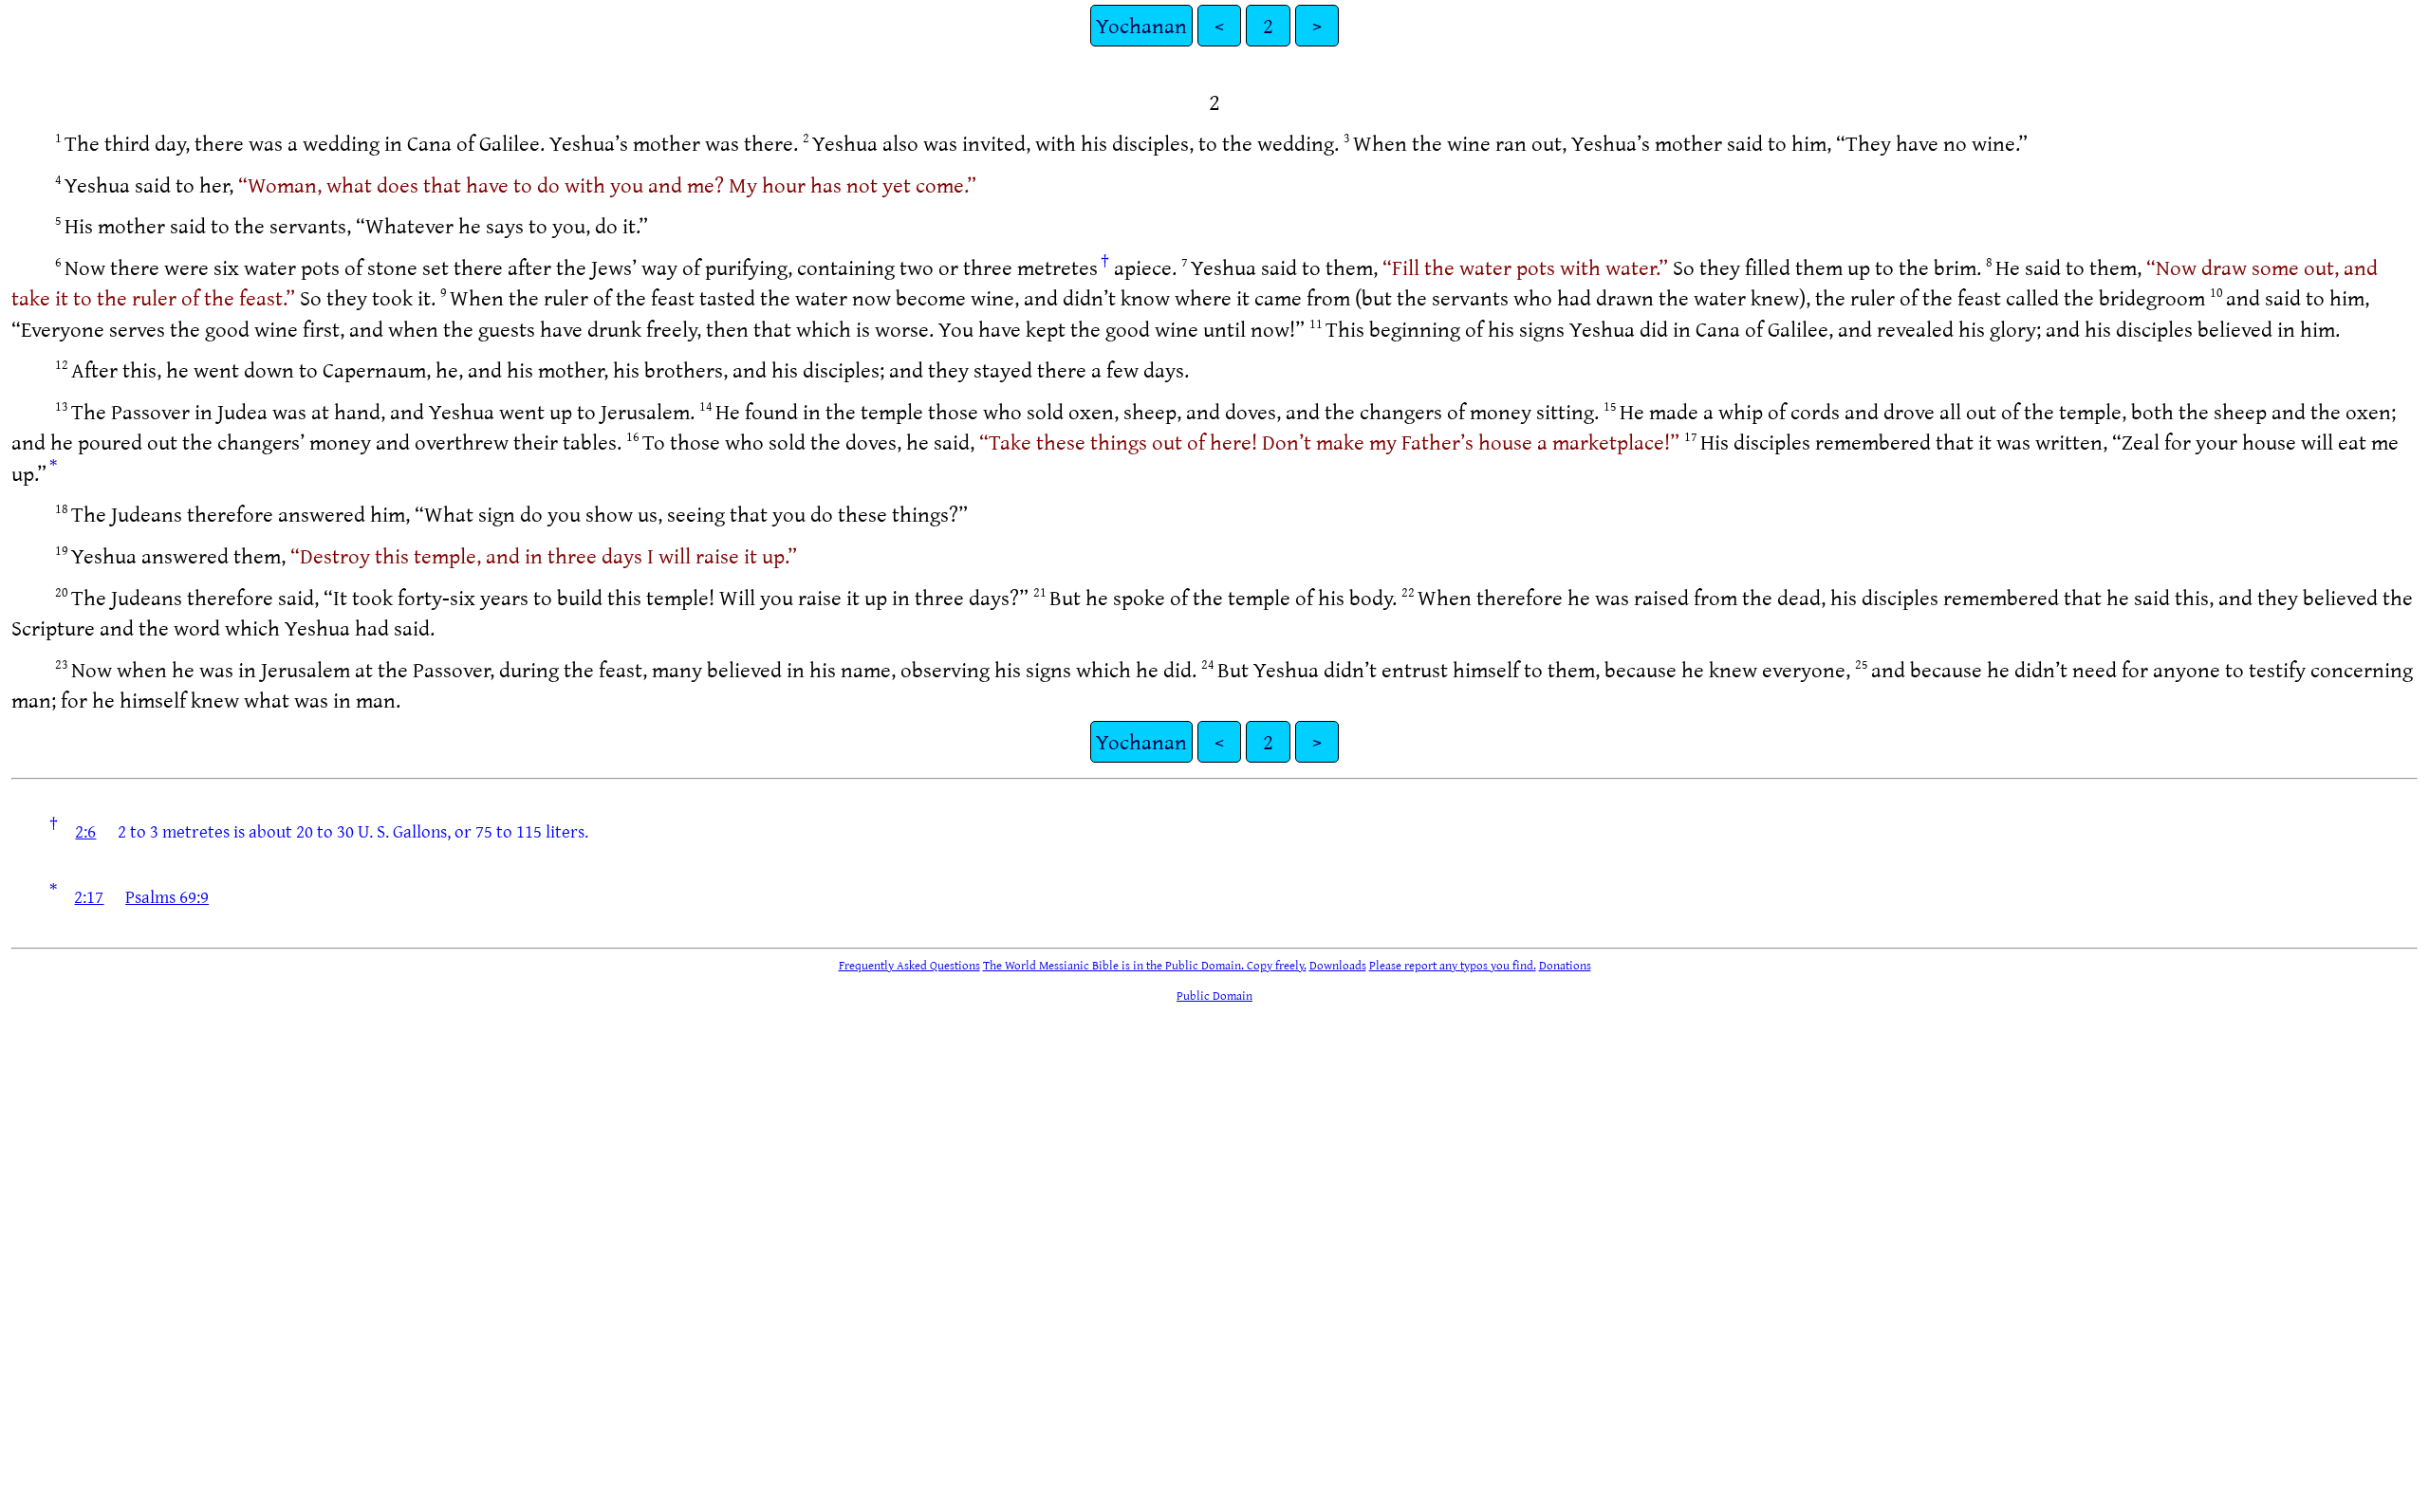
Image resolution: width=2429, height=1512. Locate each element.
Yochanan (1141, 25)
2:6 (85, 831)
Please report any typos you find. (1453, 965)
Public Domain (1214, 995)
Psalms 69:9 (167, 896)
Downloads (1338, 965)
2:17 (89, 896)
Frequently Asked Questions (909, 965)
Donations (1565, 965)
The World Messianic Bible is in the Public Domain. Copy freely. (1145, 965)
